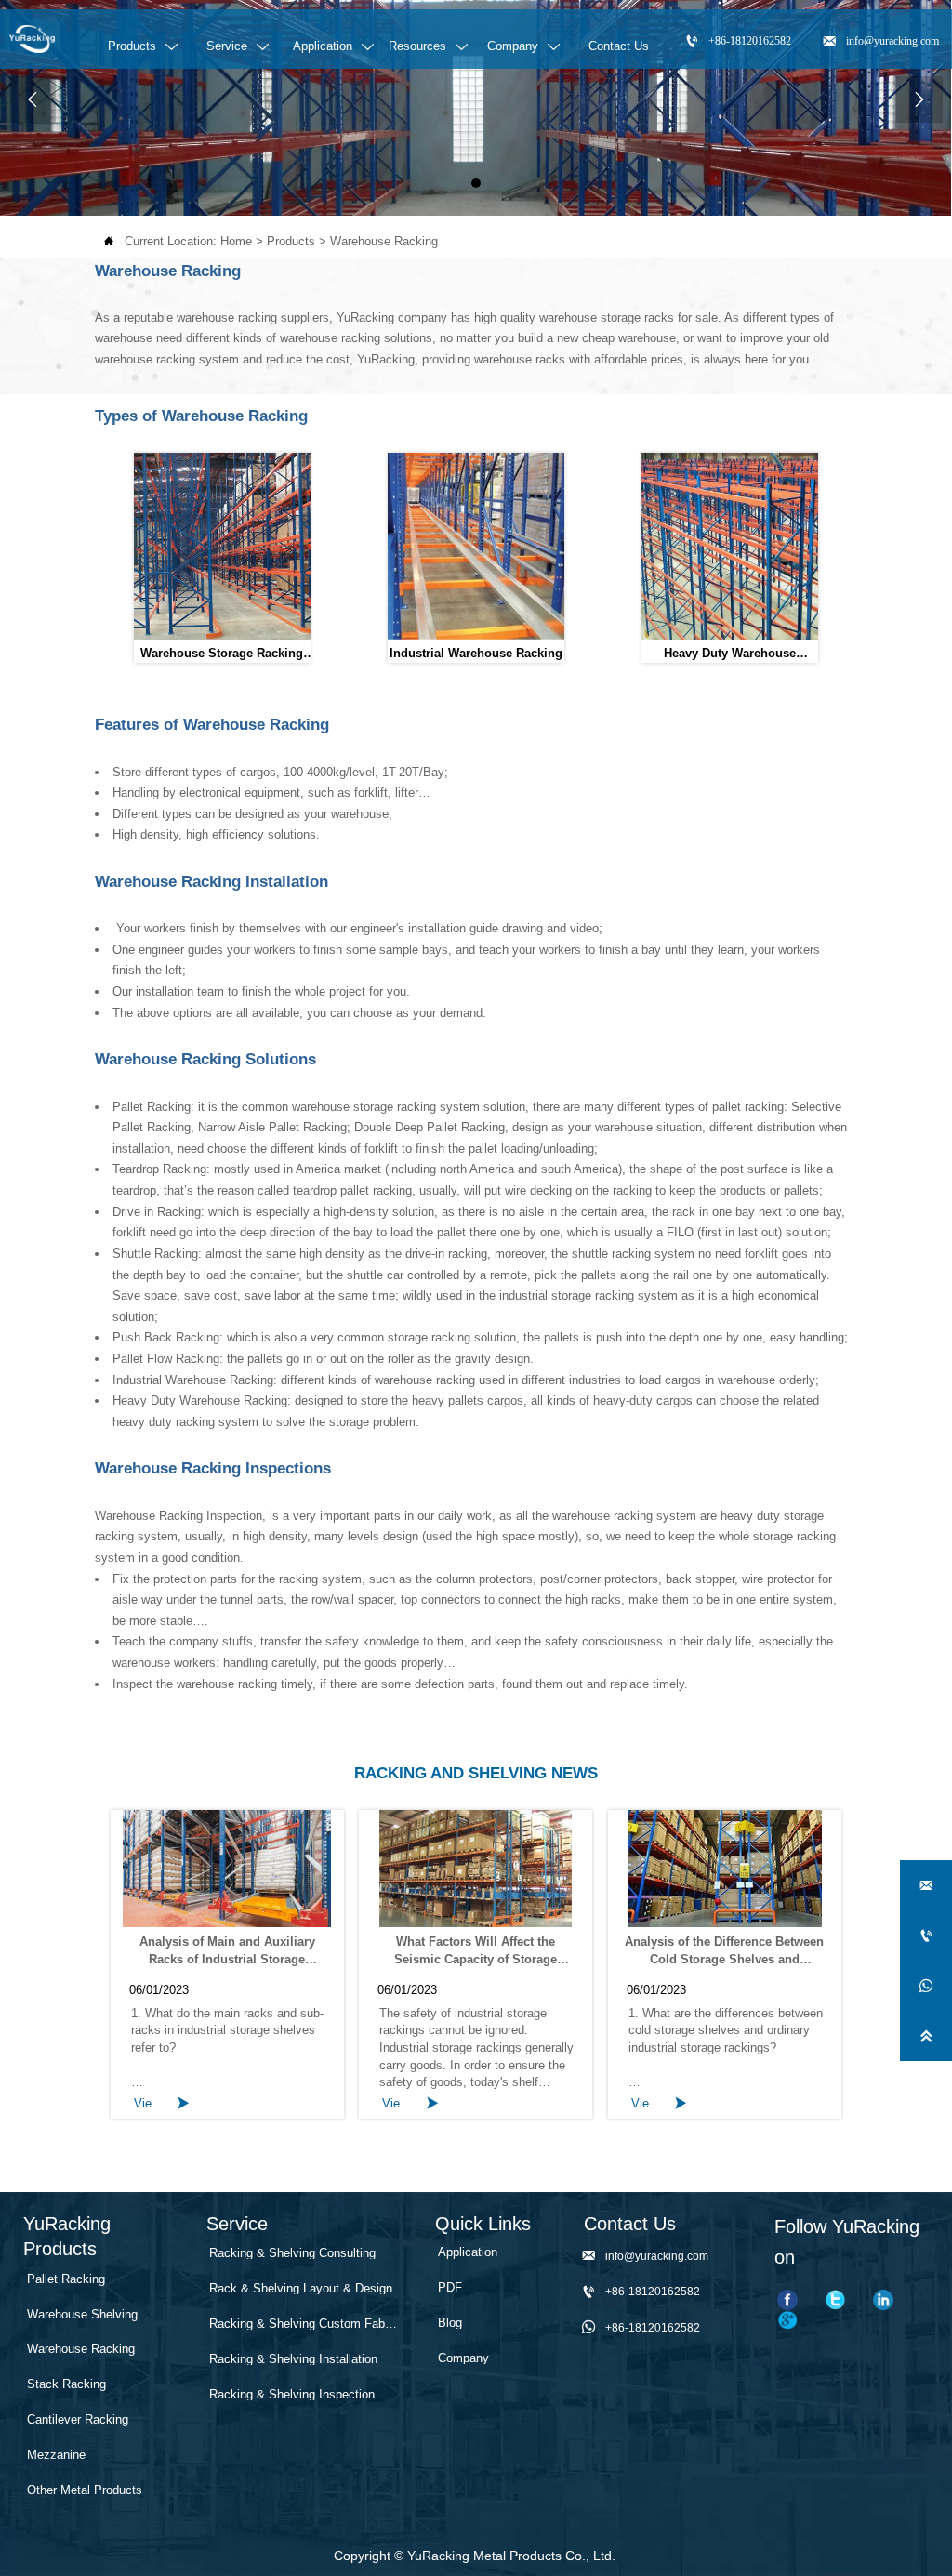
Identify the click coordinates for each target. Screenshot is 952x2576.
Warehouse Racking (384, 241)
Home (236, 241)
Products (291, 241)
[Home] (32, 39)
